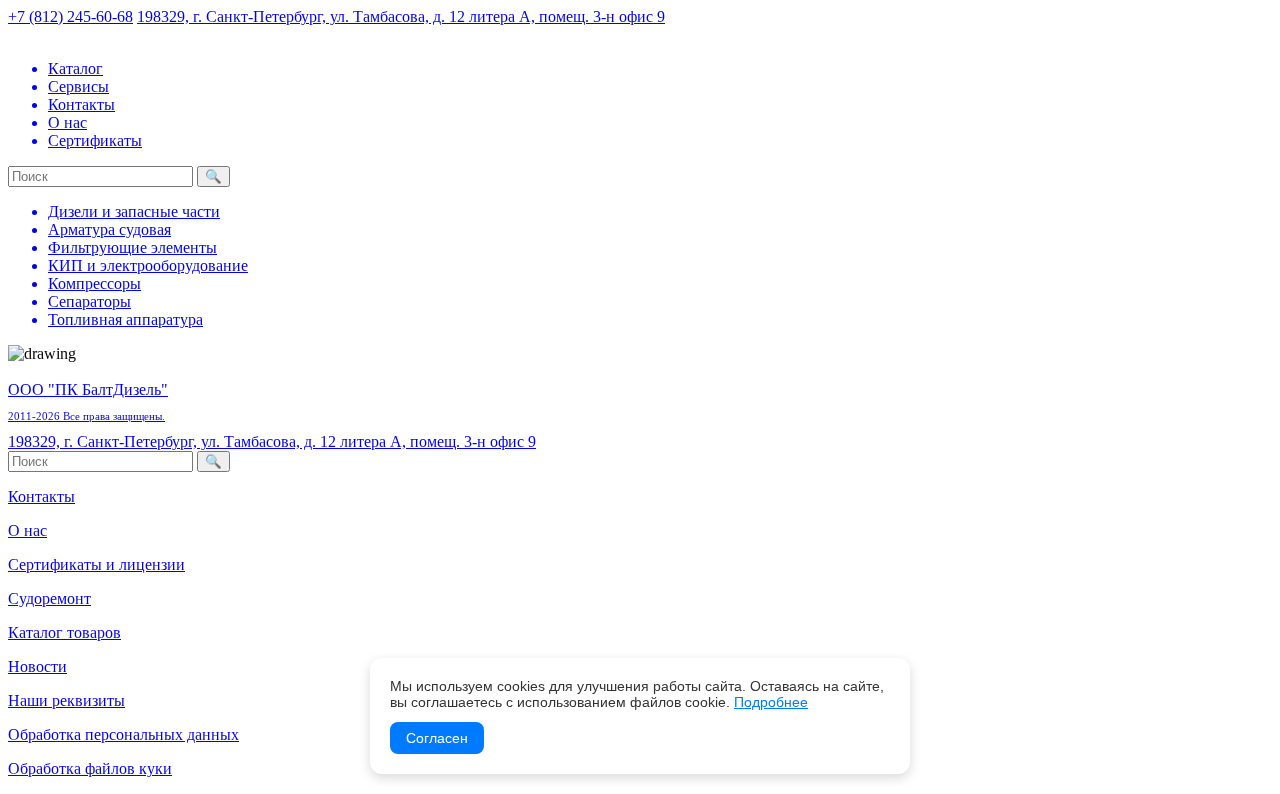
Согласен (437, 738)
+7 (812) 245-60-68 (70, 16)
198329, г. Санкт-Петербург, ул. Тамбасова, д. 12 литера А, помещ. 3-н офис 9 (401, 16)
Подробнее (771, 702)
